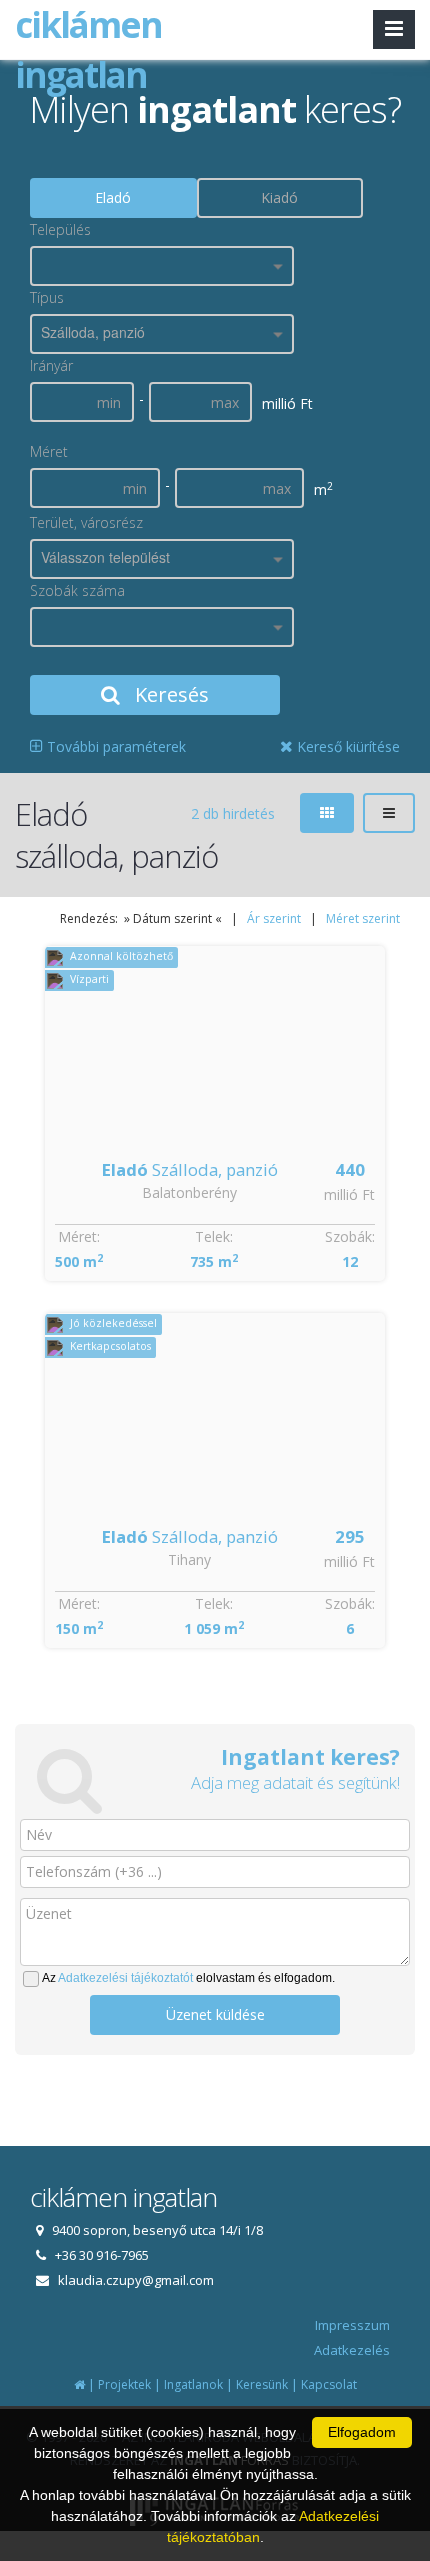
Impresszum (352, 2325)
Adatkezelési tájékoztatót (125, 1978)
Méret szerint (363, 918)
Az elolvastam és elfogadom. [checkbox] (188, 1978)
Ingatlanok (193, 2384)
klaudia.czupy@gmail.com (136, 2280)
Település (60, 229)
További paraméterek (114, 746)
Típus (47, 297)
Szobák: (350, 1236)
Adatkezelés (352, 2350)
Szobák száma (77, 590)
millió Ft (349, 1194)
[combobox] (162, 266)
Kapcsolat (329, 2384)
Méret (49, 451)
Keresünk (262, 2384)
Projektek (124, 2384)
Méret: (79, 1236)
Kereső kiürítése (346, 746)
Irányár (51, 365)
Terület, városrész (86, 522)
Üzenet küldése (215, 2014)
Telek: (214, 1236)
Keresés (169, 694)
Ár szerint (274, 918)
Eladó (113, 197)
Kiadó (279, 197)
